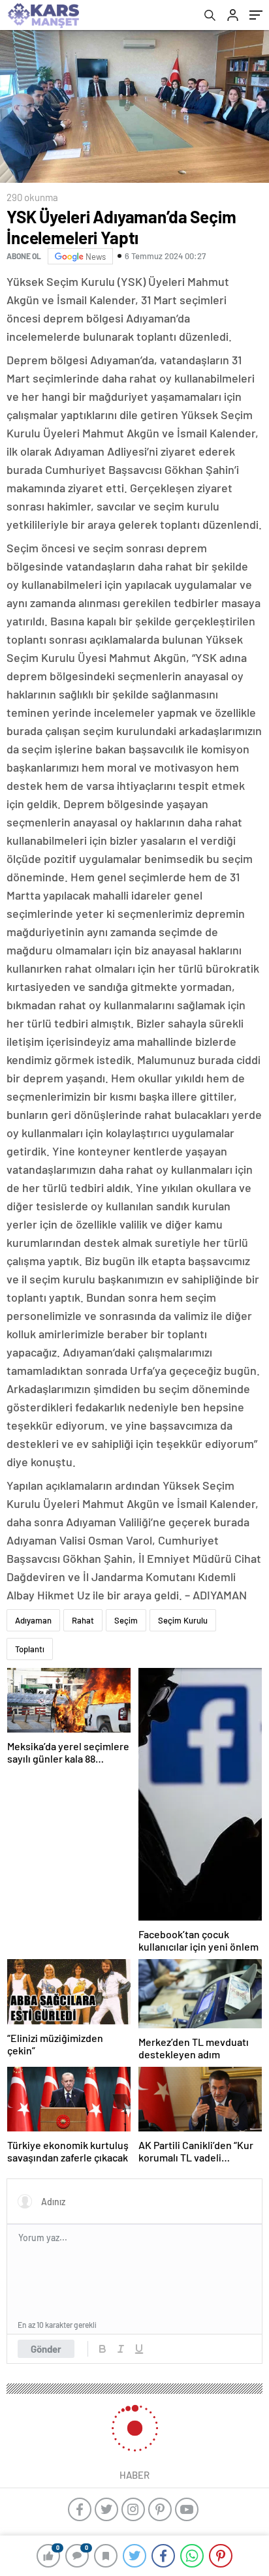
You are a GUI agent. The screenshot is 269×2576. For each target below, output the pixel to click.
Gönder (46, 2349)
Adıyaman (33, 1620)
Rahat (83, 1620)
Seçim (126, 1620)
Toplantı (30, 1649)
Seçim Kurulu (183, 1620)
